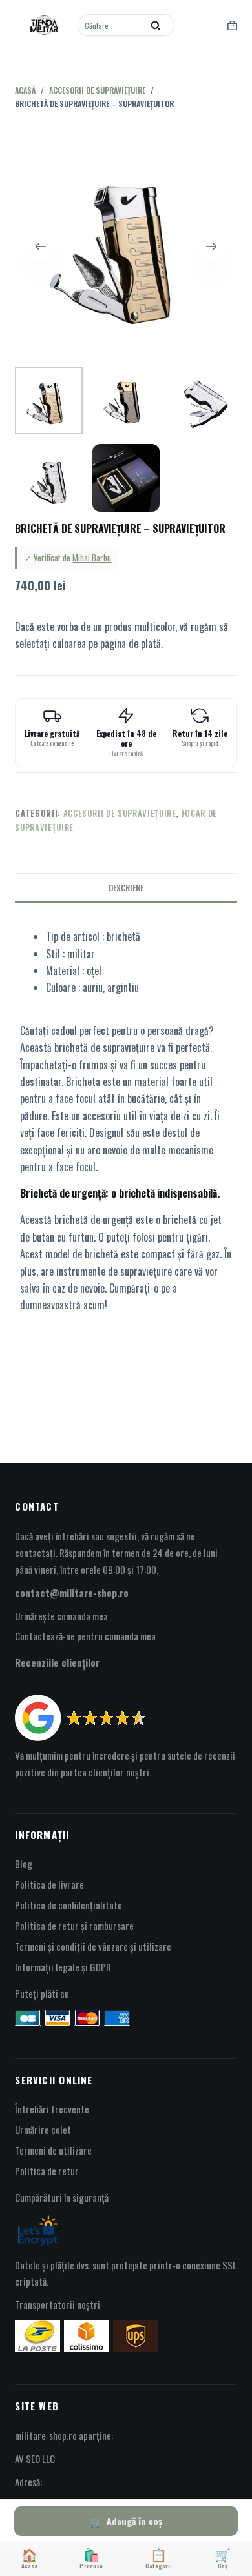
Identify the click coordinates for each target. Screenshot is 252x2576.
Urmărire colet (43, 2129)
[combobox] (111, 25)
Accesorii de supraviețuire (120, 813)
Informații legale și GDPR (63, 1967)
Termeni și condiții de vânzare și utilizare (93, 1946)
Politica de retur (47, 2171)
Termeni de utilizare (53, 2150)
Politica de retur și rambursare (74, 1926)
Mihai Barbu (92, 558)
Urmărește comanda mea (61, 1616)
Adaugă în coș (134, 2521)
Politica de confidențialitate (68, 1905)
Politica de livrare (49, 1884)
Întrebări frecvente (52, 2109)
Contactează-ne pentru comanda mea (85, 1636)
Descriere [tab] (126, 888)
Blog (24, 1864)
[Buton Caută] (155, 25)
